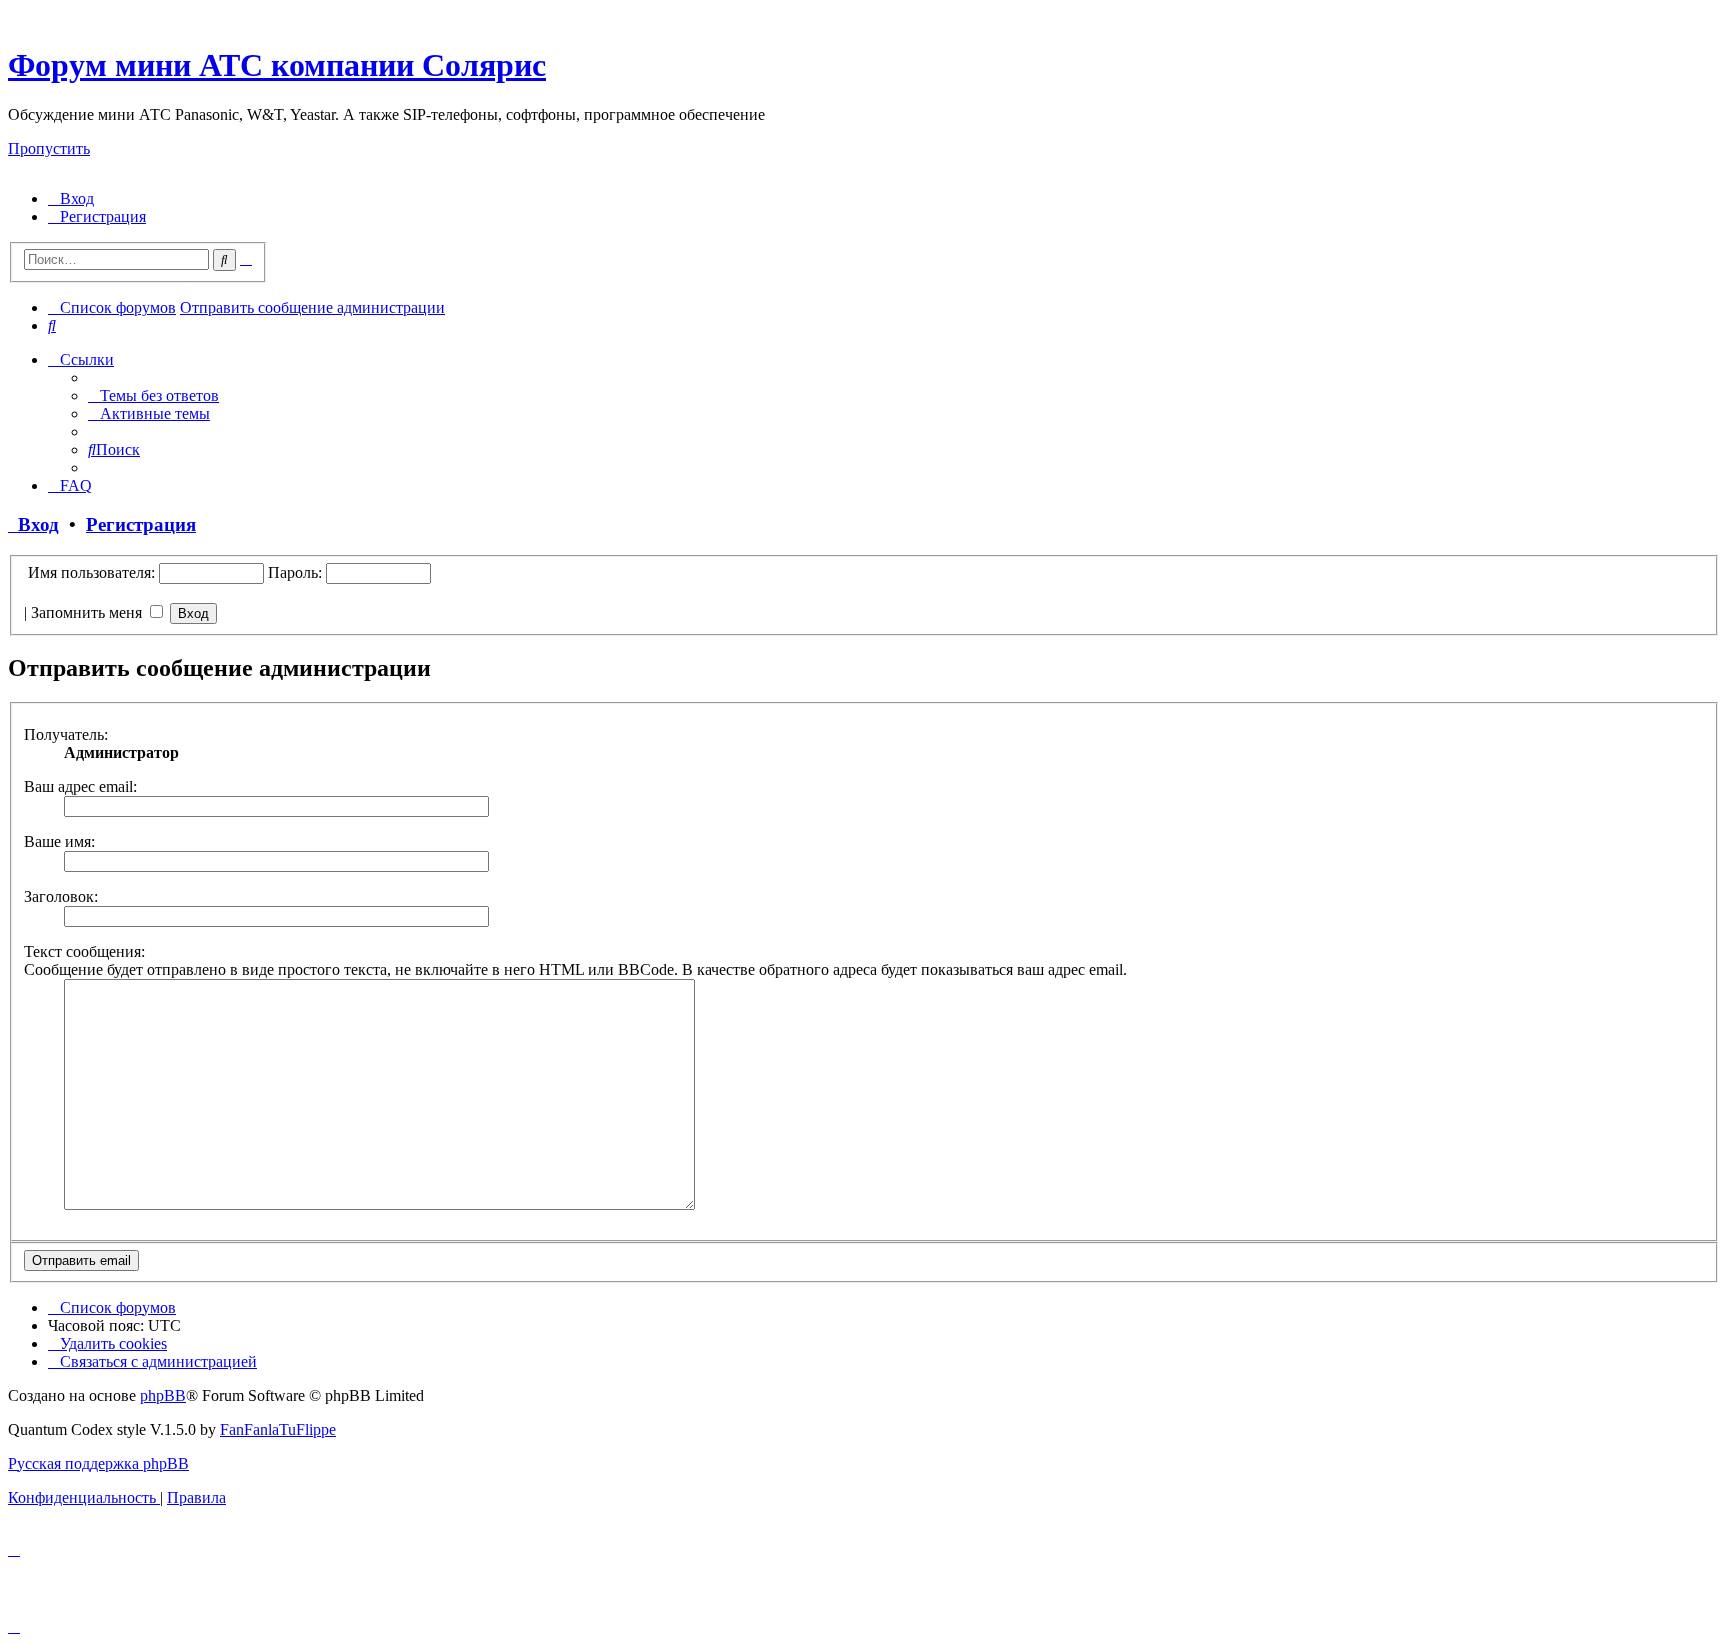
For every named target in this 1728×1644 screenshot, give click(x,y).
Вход (33, 524)
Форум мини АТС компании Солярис (277, 65)
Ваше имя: (59, 841)
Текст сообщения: (84, 951)
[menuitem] (71, 198)
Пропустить (49, 148)
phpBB (163, 1395)
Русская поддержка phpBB (98, 1463)
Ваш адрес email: (80, 786)
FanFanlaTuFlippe (278, 1429)
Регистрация (141, 524)
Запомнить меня (88, 612)
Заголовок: (61, 896)
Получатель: (66, 734)
